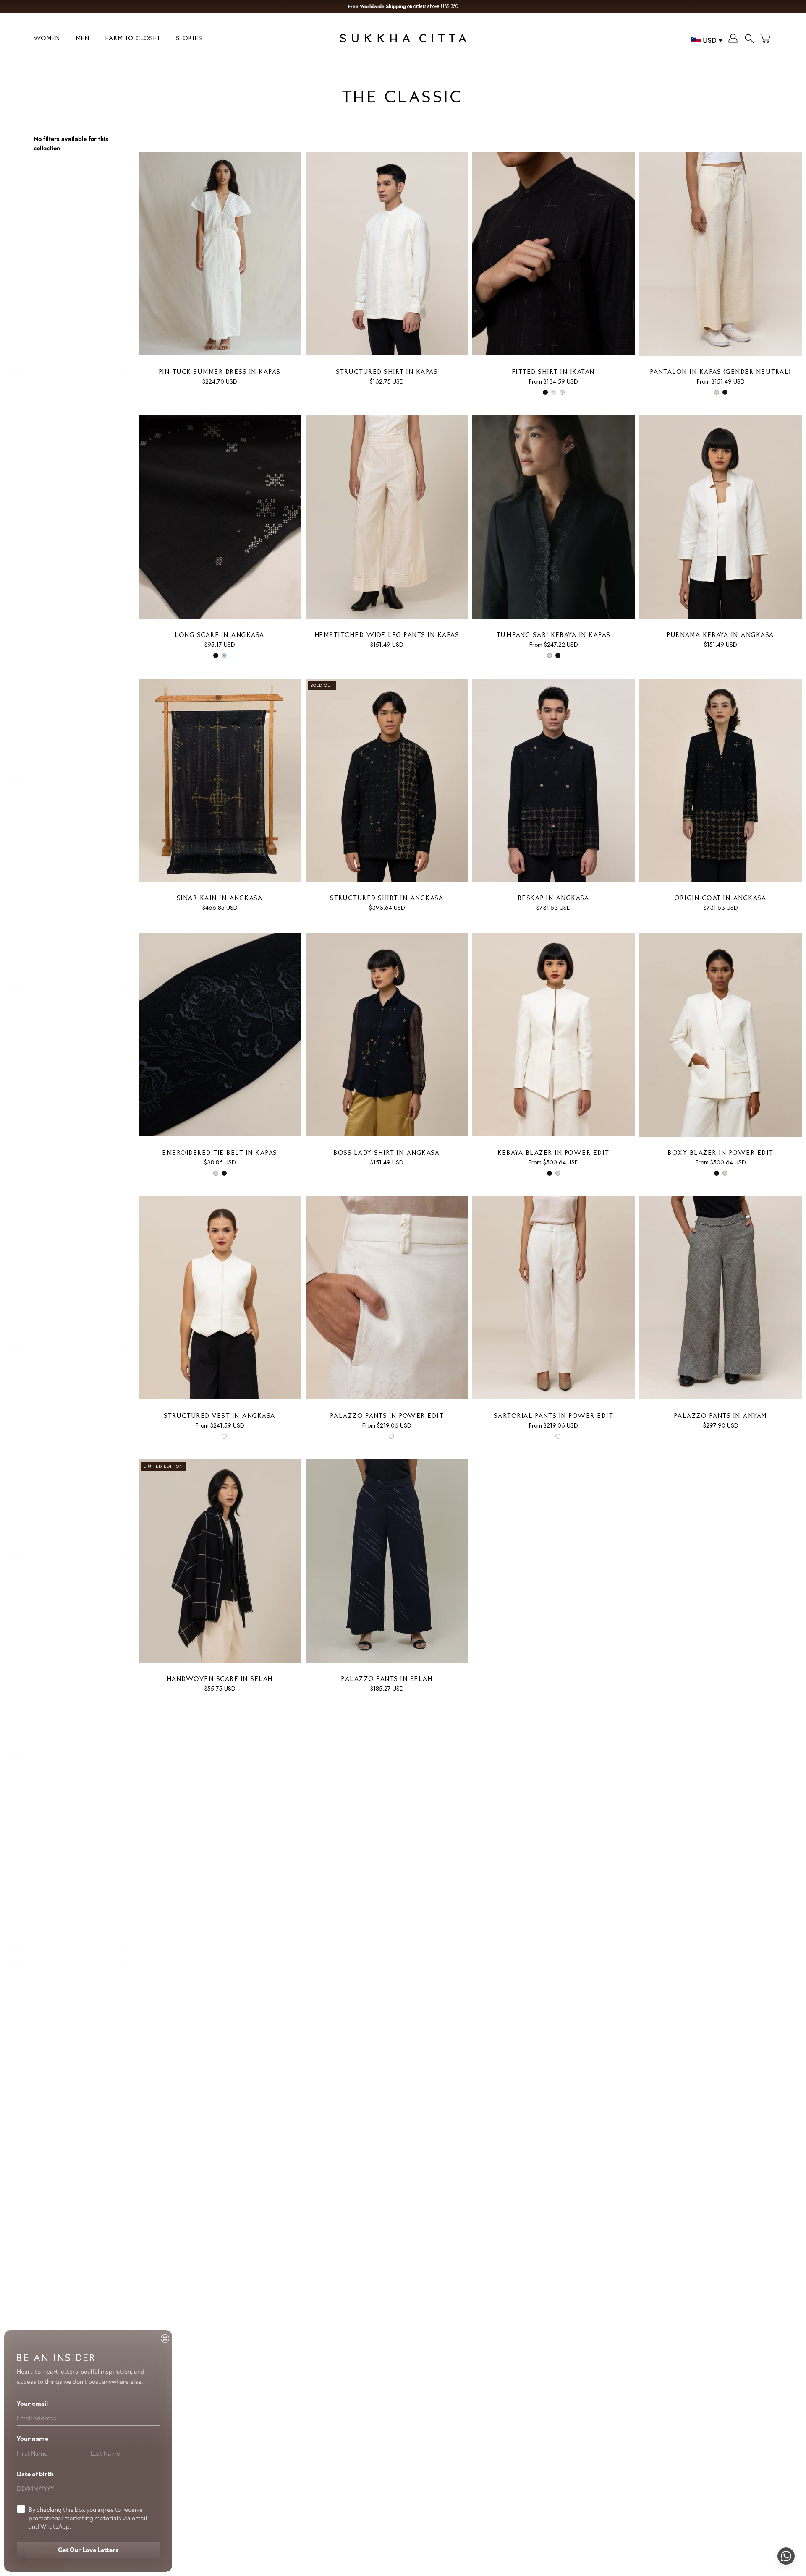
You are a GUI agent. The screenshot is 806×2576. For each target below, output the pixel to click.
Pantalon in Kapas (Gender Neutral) (720, 372)
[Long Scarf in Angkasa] (220, 517)
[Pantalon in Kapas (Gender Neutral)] (721, 254)
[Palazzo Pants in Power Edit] (387, 1298)
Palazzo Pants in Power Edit (387, 1416)
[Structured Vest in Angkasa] (220, 1298)
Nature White (716, 392)
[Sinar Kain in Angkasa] (220, 780)
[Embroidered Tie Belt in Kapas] (220, 1035)
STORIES (189, 39)
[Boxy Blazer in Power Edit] (721, 1035)
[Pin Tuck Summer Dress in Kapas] (220, 254)
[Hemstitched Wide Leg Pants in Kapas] (387, 517)
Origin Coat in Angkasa (721, 899)
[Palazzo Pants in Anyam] (721, 1298)
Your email (32, 2403)
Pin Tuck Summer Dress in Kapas (220, 372)
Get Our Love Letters (88, 2550)
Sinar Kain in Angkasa (220, 899)
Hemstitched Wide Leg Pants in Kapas (387, 636)
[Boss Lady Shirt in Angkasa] (387, 1035)
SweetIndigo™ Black (725, 392)
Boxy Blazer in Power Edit (721, 1153)
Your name (33, 2438)
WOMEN (47, 39)
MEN (83, 39)
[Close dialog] (165, 2338)
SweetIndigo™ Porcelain (224, 655)
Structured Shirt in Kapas (387, 372)
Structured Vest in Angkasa (220, 1416)
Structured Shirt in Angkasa (387, 899)
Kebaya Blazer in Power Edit (554, 1153)
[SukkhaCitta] (403, 38)
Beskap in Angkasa (554, 899)
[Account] (733, 38)
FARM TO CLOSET (133, 39)
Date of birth (35, 2474)
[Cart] (766, 38)
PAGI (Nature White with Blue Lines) (562, 392)
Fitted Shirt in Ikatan (554, 372)
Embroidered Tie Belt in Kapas (220, 1153)
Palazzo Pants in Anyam (720, 1416)
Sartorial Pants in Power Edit (554, 1416)
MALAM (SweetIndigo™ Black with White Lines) (545, 392)
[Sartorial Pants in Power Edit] (554, 1298)
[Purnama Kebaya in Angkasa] (721, 517)
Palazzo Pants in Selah (387, 1679)
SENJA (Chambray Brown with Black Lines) (554, 392)
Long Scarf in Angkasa (220, 636)
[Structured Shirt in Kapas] (387, 254)
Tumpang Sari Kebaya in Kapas (554, 636)
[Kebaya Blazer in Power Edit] (554, 1035)
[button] (749, 38)
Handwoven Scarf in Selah (220, 1679)
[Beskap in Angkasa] (554, 780)
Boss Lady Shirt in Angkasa (387, 1153)
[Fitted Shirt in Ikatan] (554, 254)
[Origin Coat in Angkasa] (721, 780)
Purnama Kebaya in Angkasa (721, 636)
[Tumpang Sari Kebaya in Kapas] (554, 517)
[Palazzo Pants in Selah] (387, 1561)
